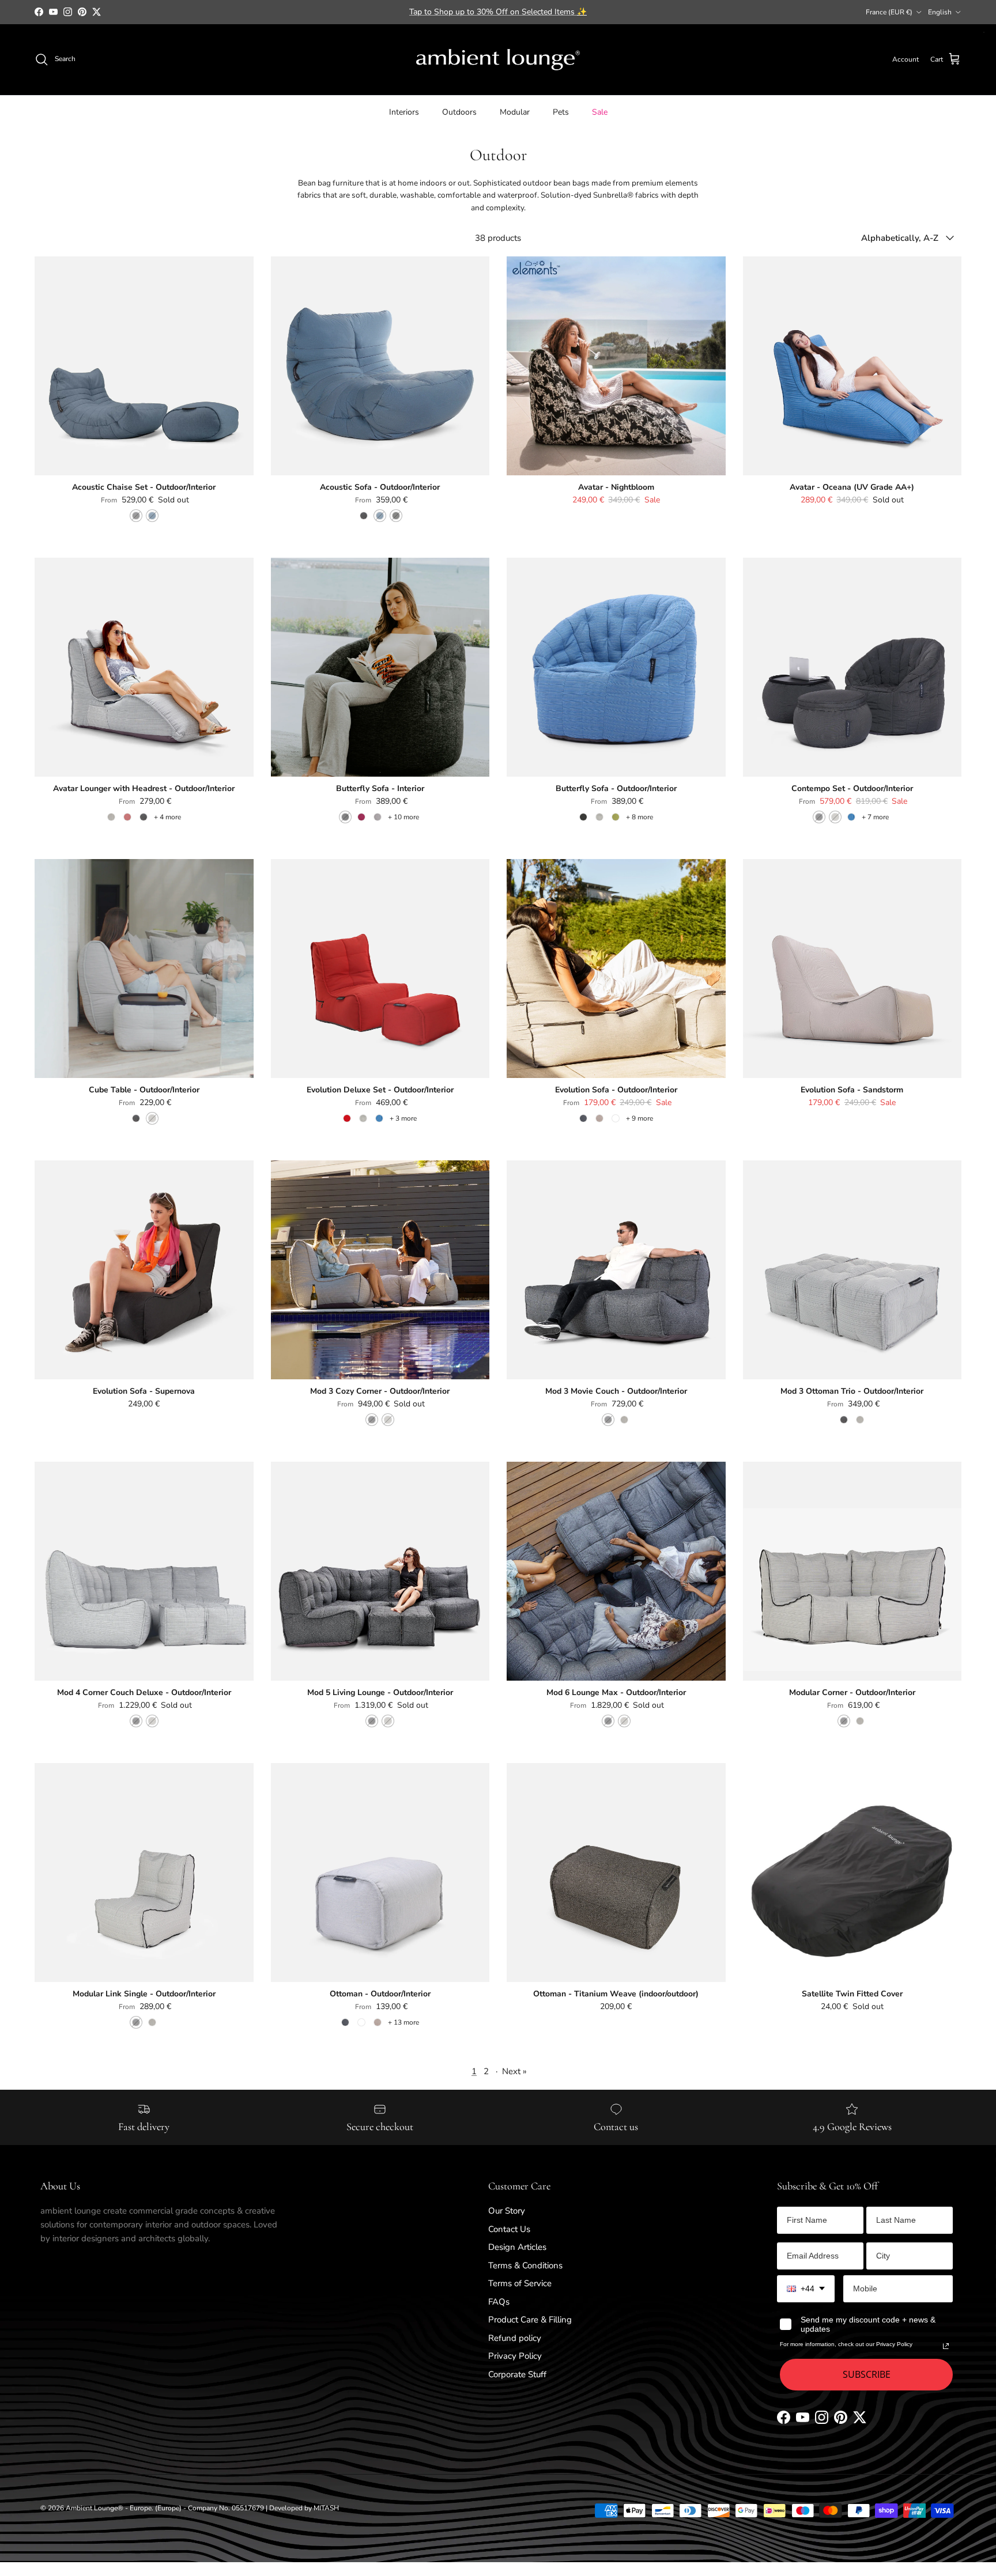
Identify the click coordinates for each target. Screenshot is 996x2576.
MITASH (326, 2508)
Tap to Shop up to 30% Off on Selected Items (498, 12)
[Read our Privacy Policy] (946, 2346)
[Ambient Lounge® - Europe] (498, 60)
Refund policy (515, 2338)
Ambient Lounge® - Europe (109, 2508)
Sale (600, 111)
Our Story (507, 2211)
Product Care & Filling (530, 2320)
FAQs (499, 2302)
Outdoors (459, 111)
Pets (561, 111)
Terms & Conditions (525, 2265)
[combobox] (806, 2289)
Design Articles (517, 2247)
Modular (515, 111)
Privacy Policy (515, 2356)
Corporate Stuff (517, 2374)
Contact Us (509, 2229)
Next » (514, 2071)
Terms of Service (520, 2283)
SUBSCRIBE (867, 2374)
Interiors (404, 111)
